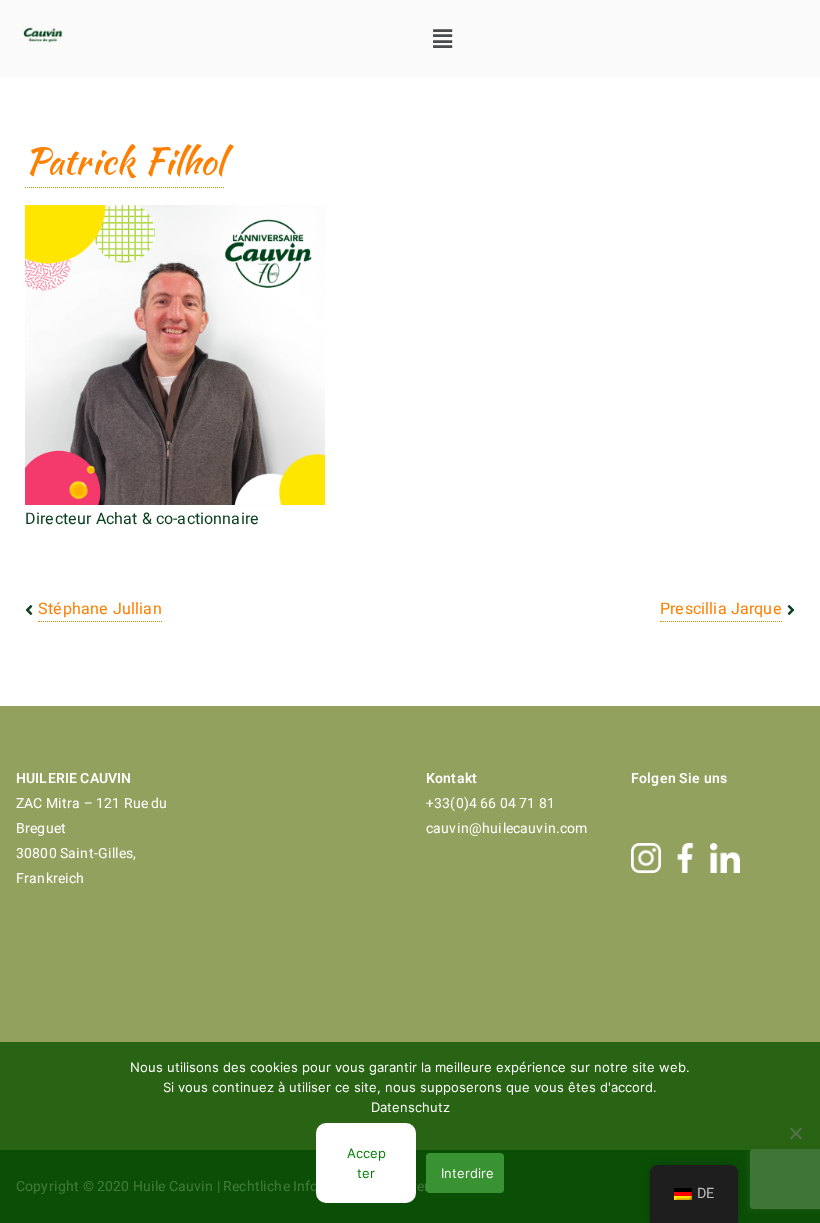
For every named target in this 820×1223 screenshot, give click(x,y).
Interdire (467, 1173)
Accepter (366, 1163)
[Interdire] (795, 1133)
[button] (443, 39)
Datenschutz (410, 1107)
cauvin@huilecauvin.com (507, 828)
